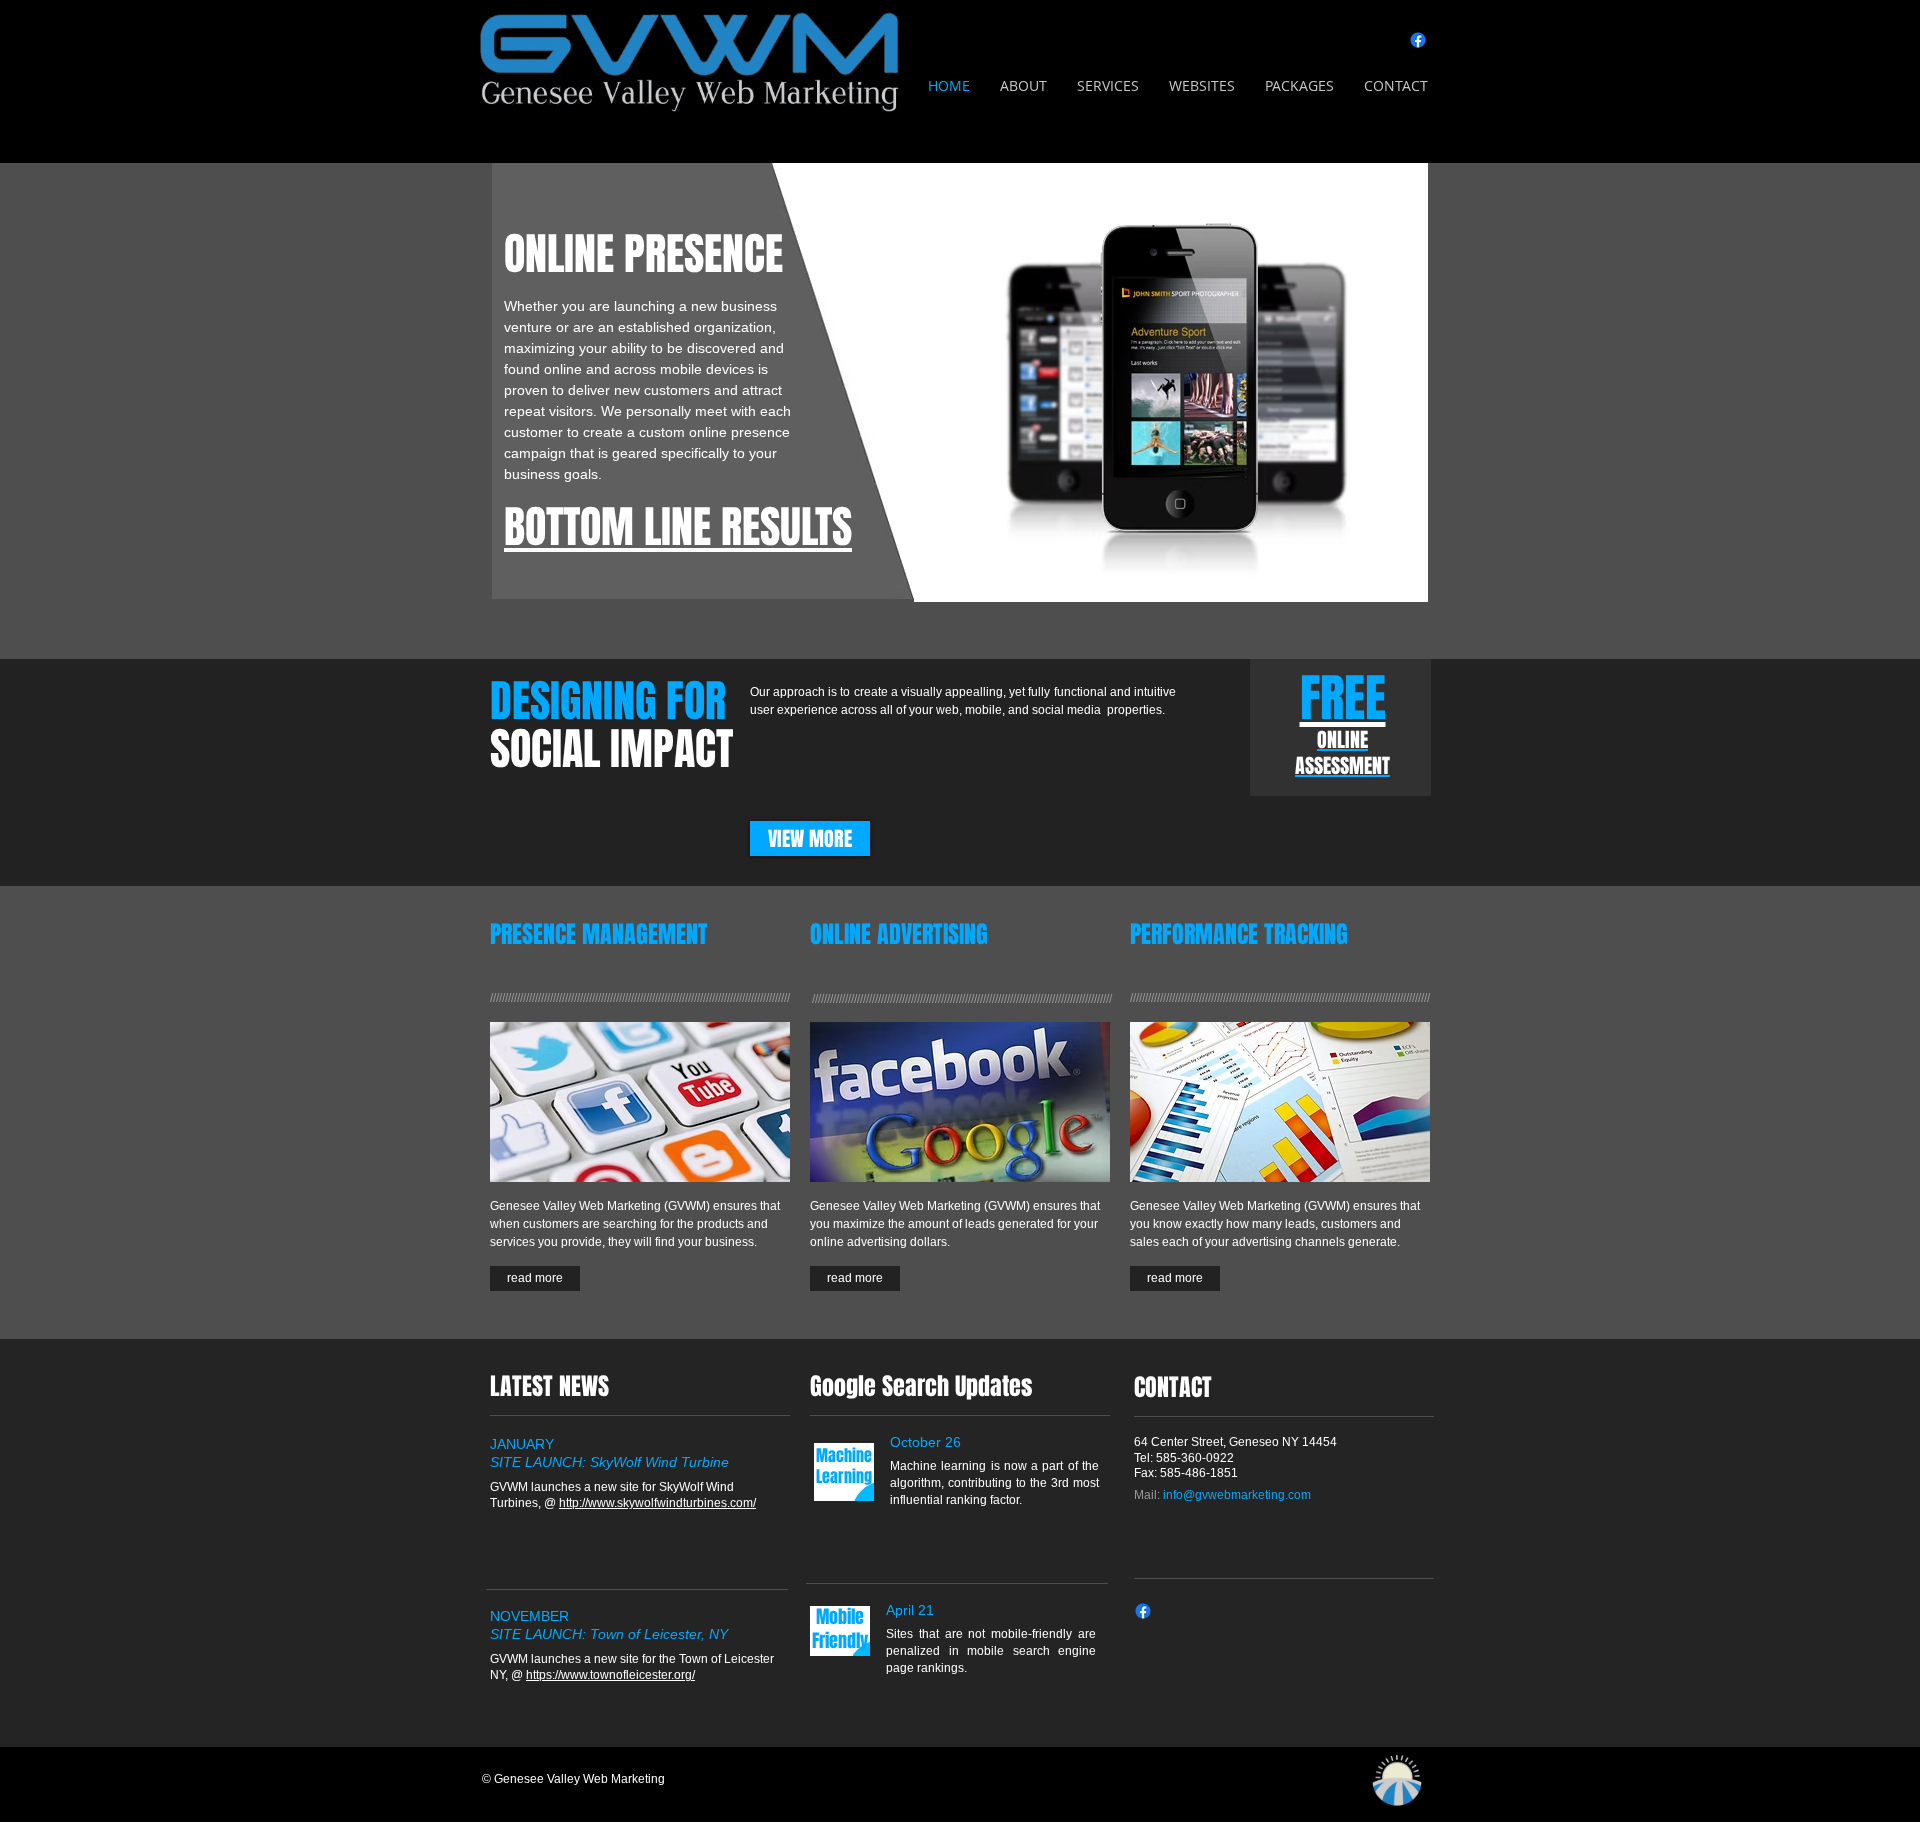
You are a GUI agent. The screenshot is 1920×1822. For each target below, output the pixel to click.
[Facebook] (1418, 40)
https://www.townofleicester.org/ (610, 1675)
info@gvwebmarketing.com (1237, 1495)
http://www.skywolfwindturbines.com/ (657, 1503)
